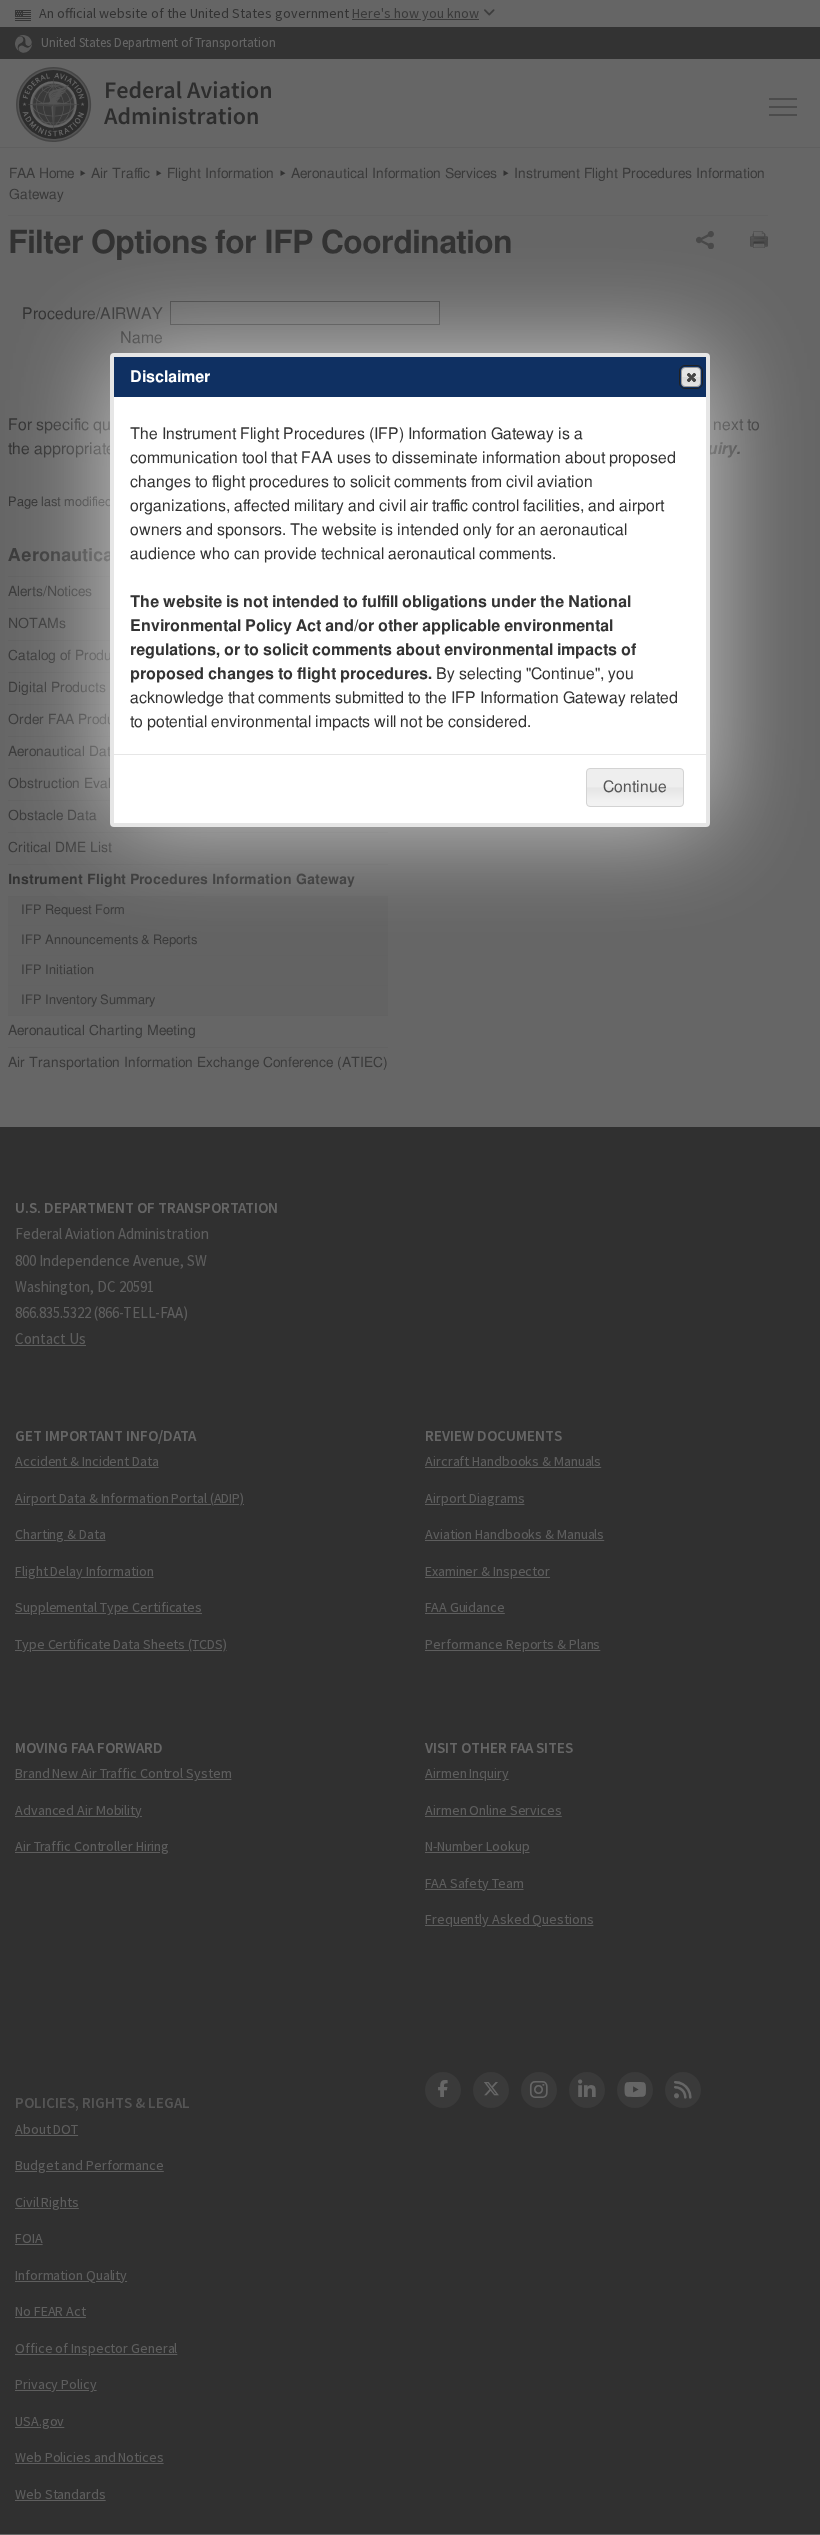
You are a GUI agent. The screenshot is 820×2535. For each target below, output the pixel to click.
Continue (635, 787)
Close (691, 377)
